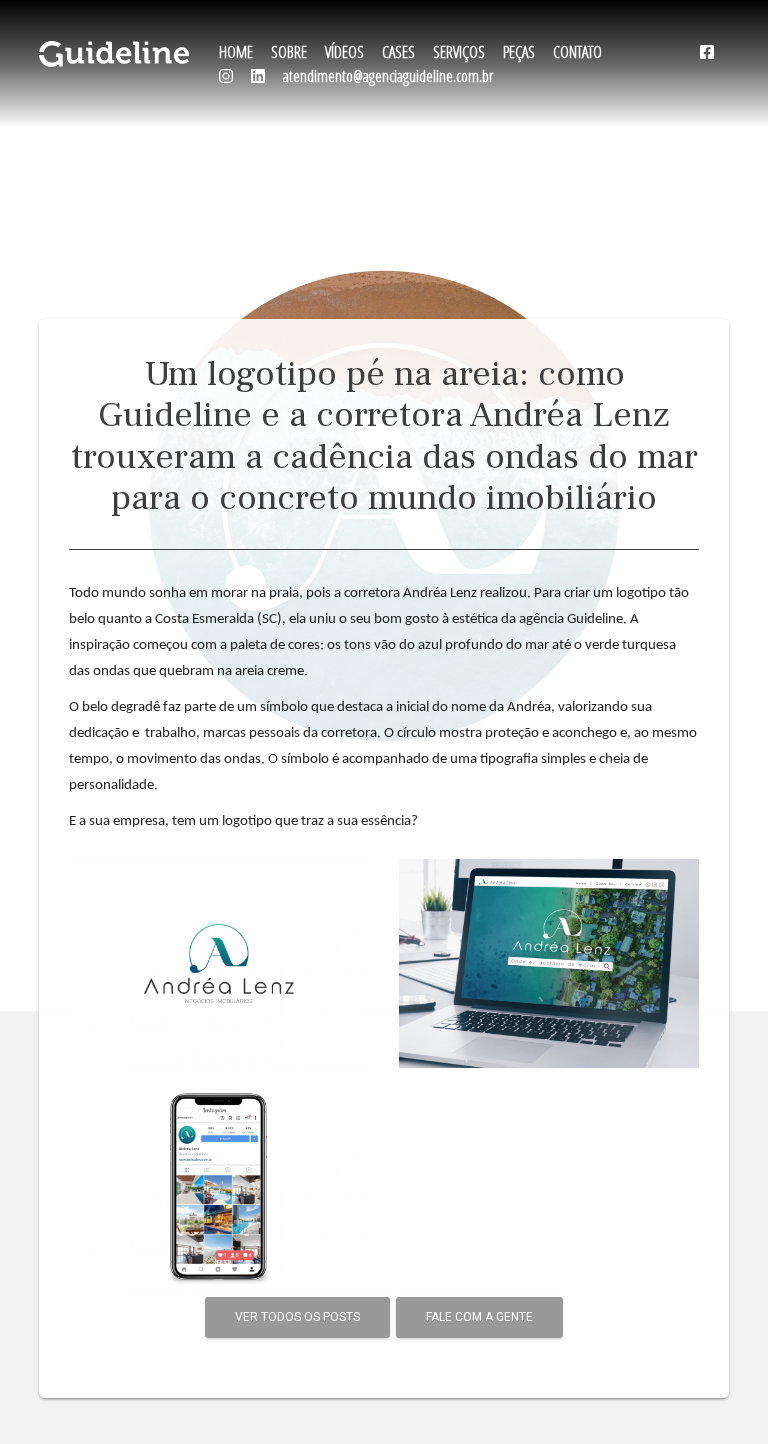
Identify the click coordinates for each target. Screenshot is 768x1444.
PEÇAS (519, 52)
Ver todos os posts (297, 1317)
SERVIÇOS (459, 52)
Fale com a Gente (479, 1317)
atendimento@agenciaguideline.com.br (388, 76)
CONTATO (577, 52)
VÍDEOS (344, 52)
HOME (236, 52)
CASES (398, 52)
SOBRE (289, 52)
